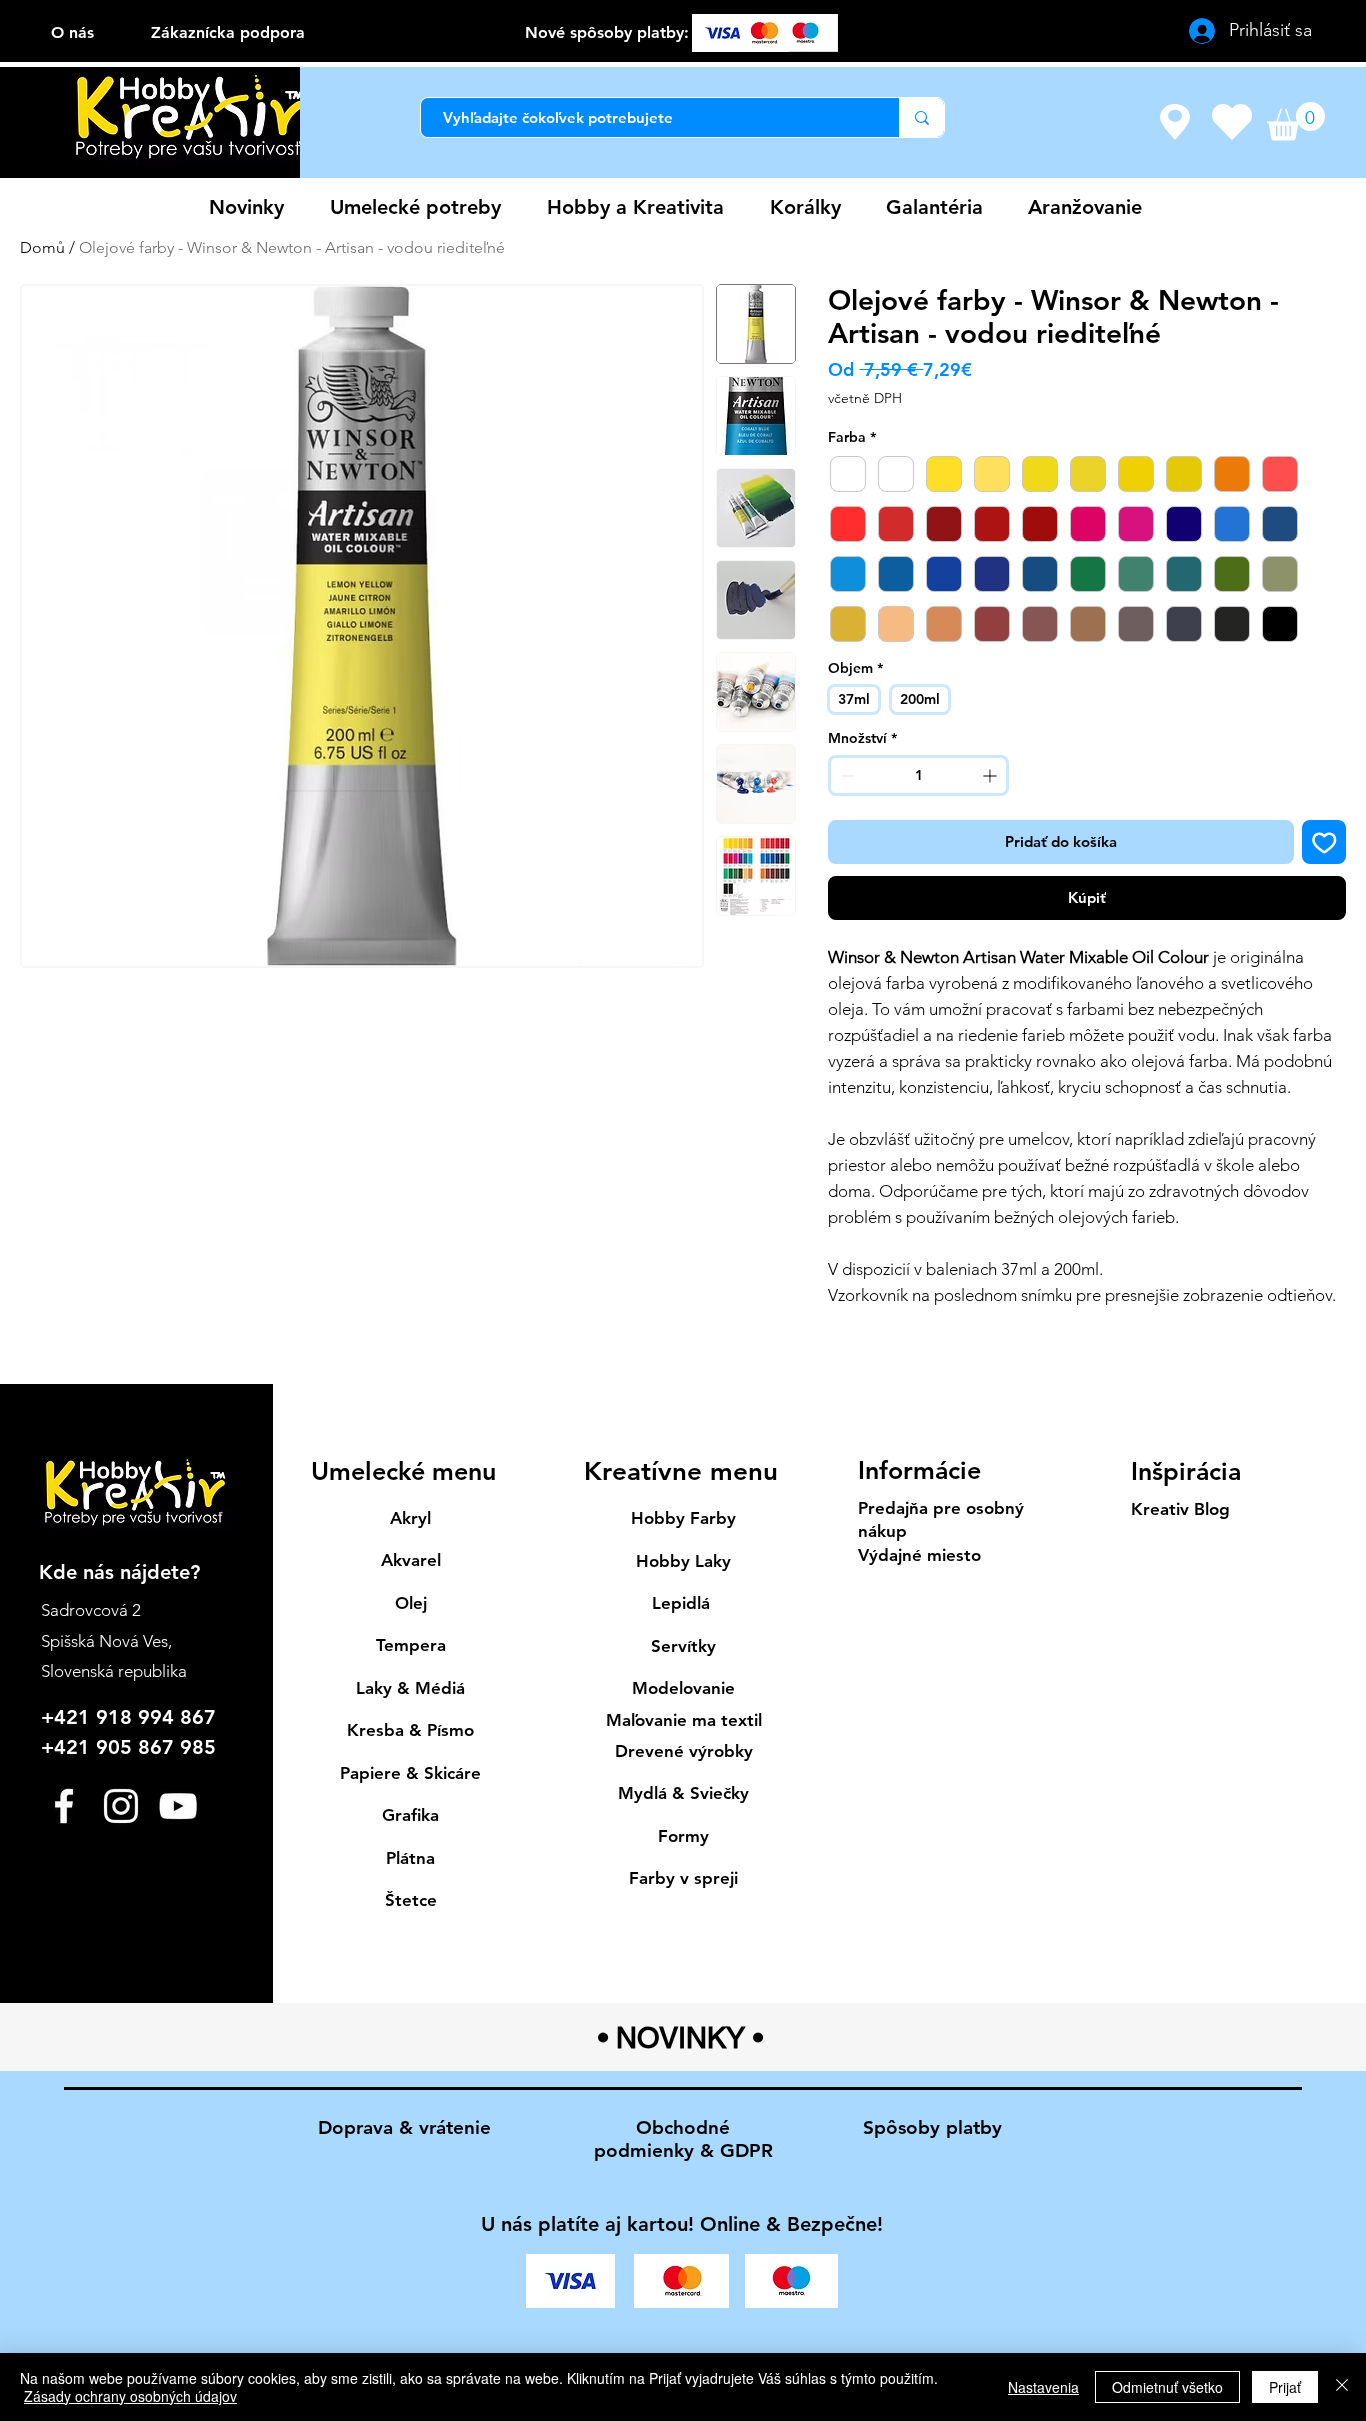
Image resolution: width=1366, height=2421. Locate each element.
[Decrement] (845, 775)
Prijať (1285, 2387)
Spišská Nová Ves (104, 1641)
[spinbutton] (918, 775)
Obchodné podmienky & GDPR (683, 2139)
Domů (42, 247)
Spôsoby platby (932, 2127)
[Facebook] (64, 1806)
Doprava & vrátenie (404, 2127)
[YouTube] (178, 1806)
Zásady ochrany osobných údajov (130, 2396)
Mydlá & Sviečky (683, 1793)
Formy (683, 1836)
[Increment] (991, 775)
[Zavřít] (1342, 2387)
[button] (1296, 121)
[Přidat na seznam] (1324, 842)
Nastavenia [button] (1043, 2387)
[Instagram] (121, 1806)
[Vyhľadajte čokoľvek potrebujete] (921, 117)
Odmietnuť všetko (1167, 2387)
